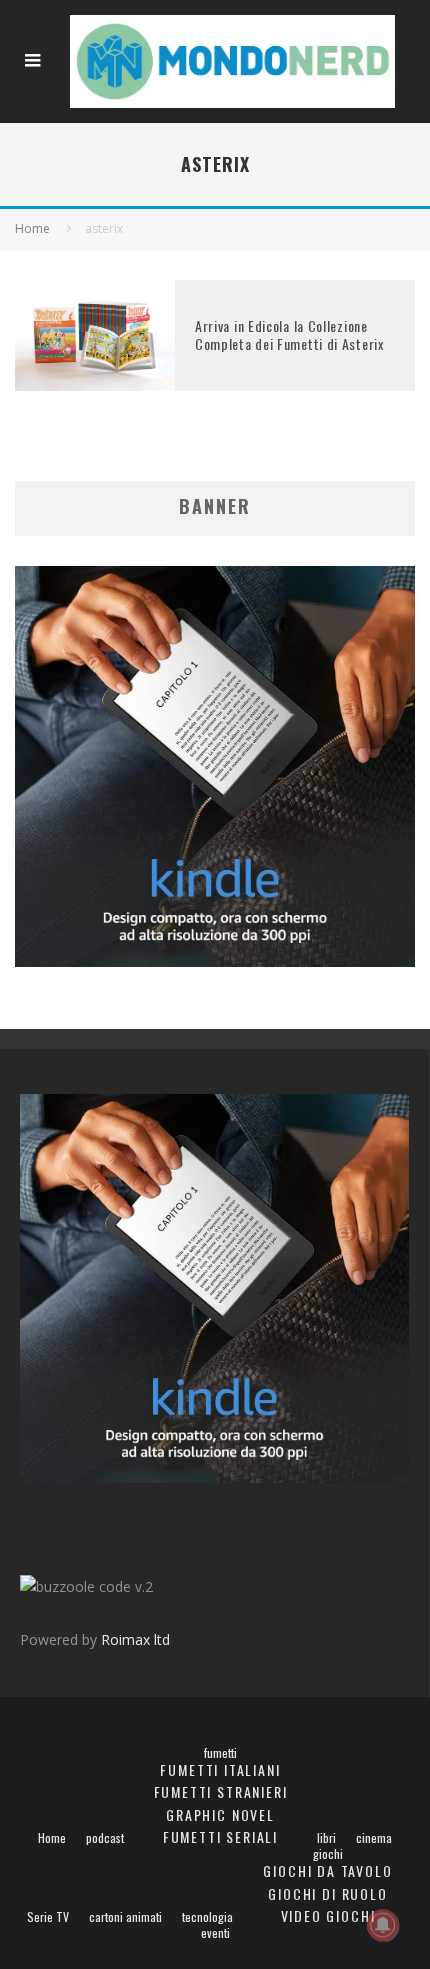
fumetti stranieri (221, 1791)
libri (326, 1838)
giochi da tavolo (327, 1870)
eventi (215, 1933)
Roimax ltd (135, 1639)
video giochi (328, 1915)
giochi (328, 1854)
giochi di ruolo (327, 1893)
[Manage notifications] (383, 1925)
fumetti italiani (220, 1769)
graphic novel (220, 1814)
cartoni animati (125, 1917)
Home (52, 1838)
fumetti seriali (220, 1836)
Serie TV (48, 1917)
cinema (374, 1838)
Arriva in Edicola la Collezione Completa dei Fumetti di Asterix (289, 334)
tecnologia (207, 1917)
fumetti (220, 1753)
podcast (105, 1838)
